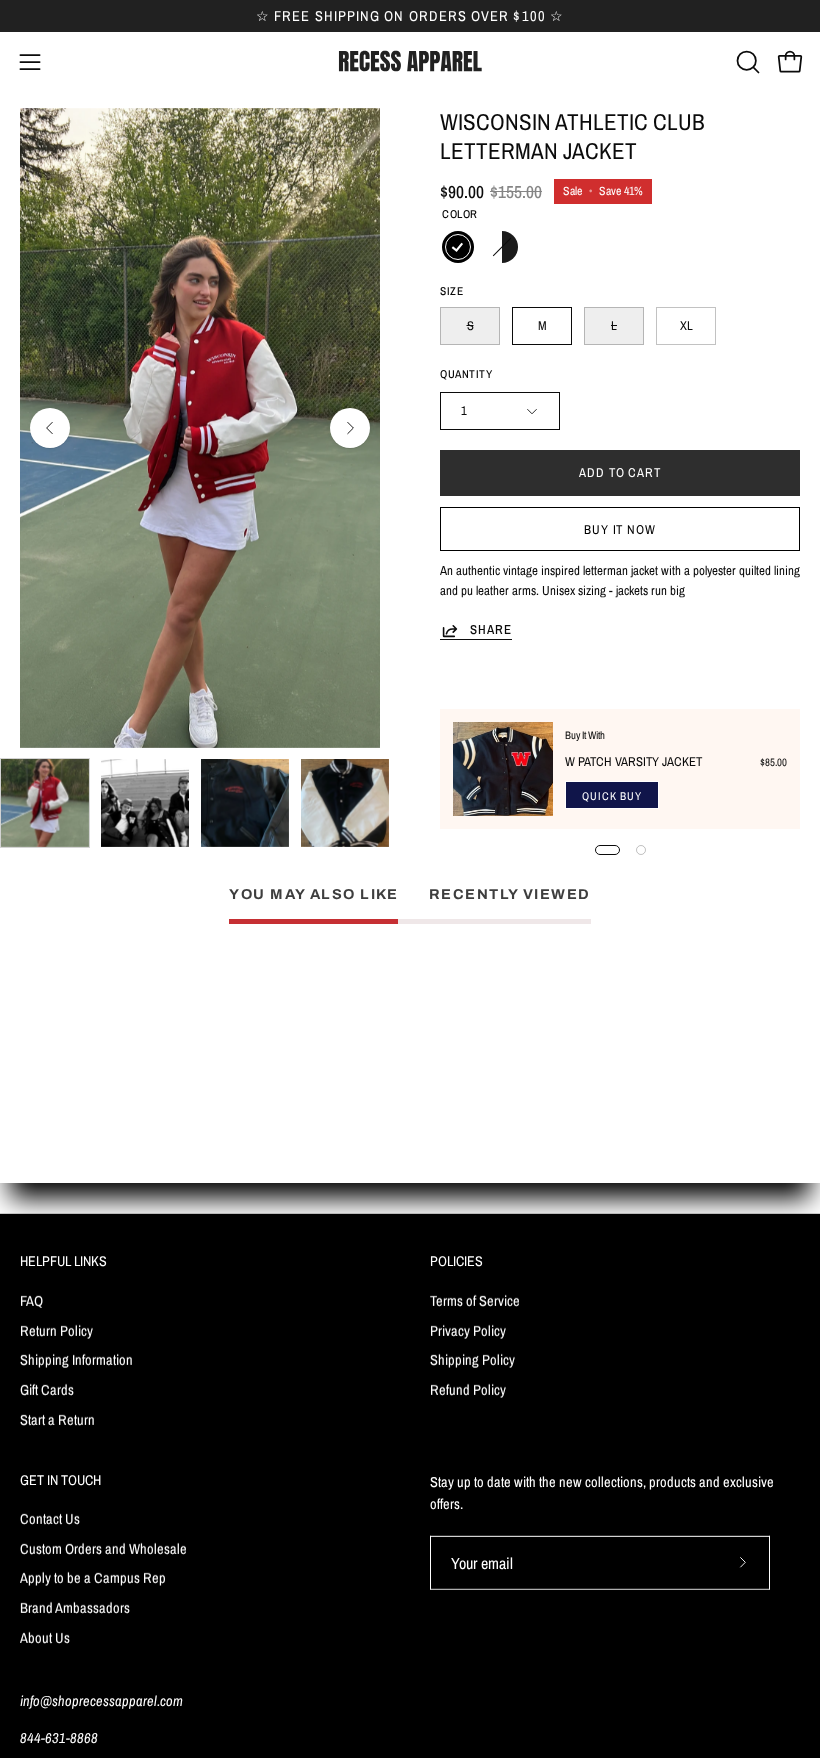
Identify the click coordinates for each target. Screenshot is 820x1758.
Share (491, 630)
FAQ (31, 1299)
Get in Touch (60, 1480)
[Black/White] (502, 247)
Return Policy (56, 1329)
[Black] (458, 247)
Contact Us (50, 1518)
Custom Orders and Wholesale (103, 1548)
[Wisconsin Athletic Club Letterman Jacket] (45, 803)
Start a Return (57, 1418)
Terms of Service (475, 1299)
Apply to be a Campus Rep (93, 1578)
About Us (45, 1637)
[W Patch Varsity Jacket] (503, 769)
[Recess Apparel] (410, 61)
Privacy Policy (468, 1329)
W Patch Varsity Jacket (633, 761)
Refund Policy (468, 1388)
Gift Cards (47, 1388)
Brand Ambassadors (75, 1607)
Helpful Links (63, 1261)
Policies (456, 1261)
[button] (746, 62)
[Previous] (50, 428)
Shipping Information (76, 1359)
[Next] (350, 428)
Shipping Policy (472, 1359)
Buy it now (620, 529)
